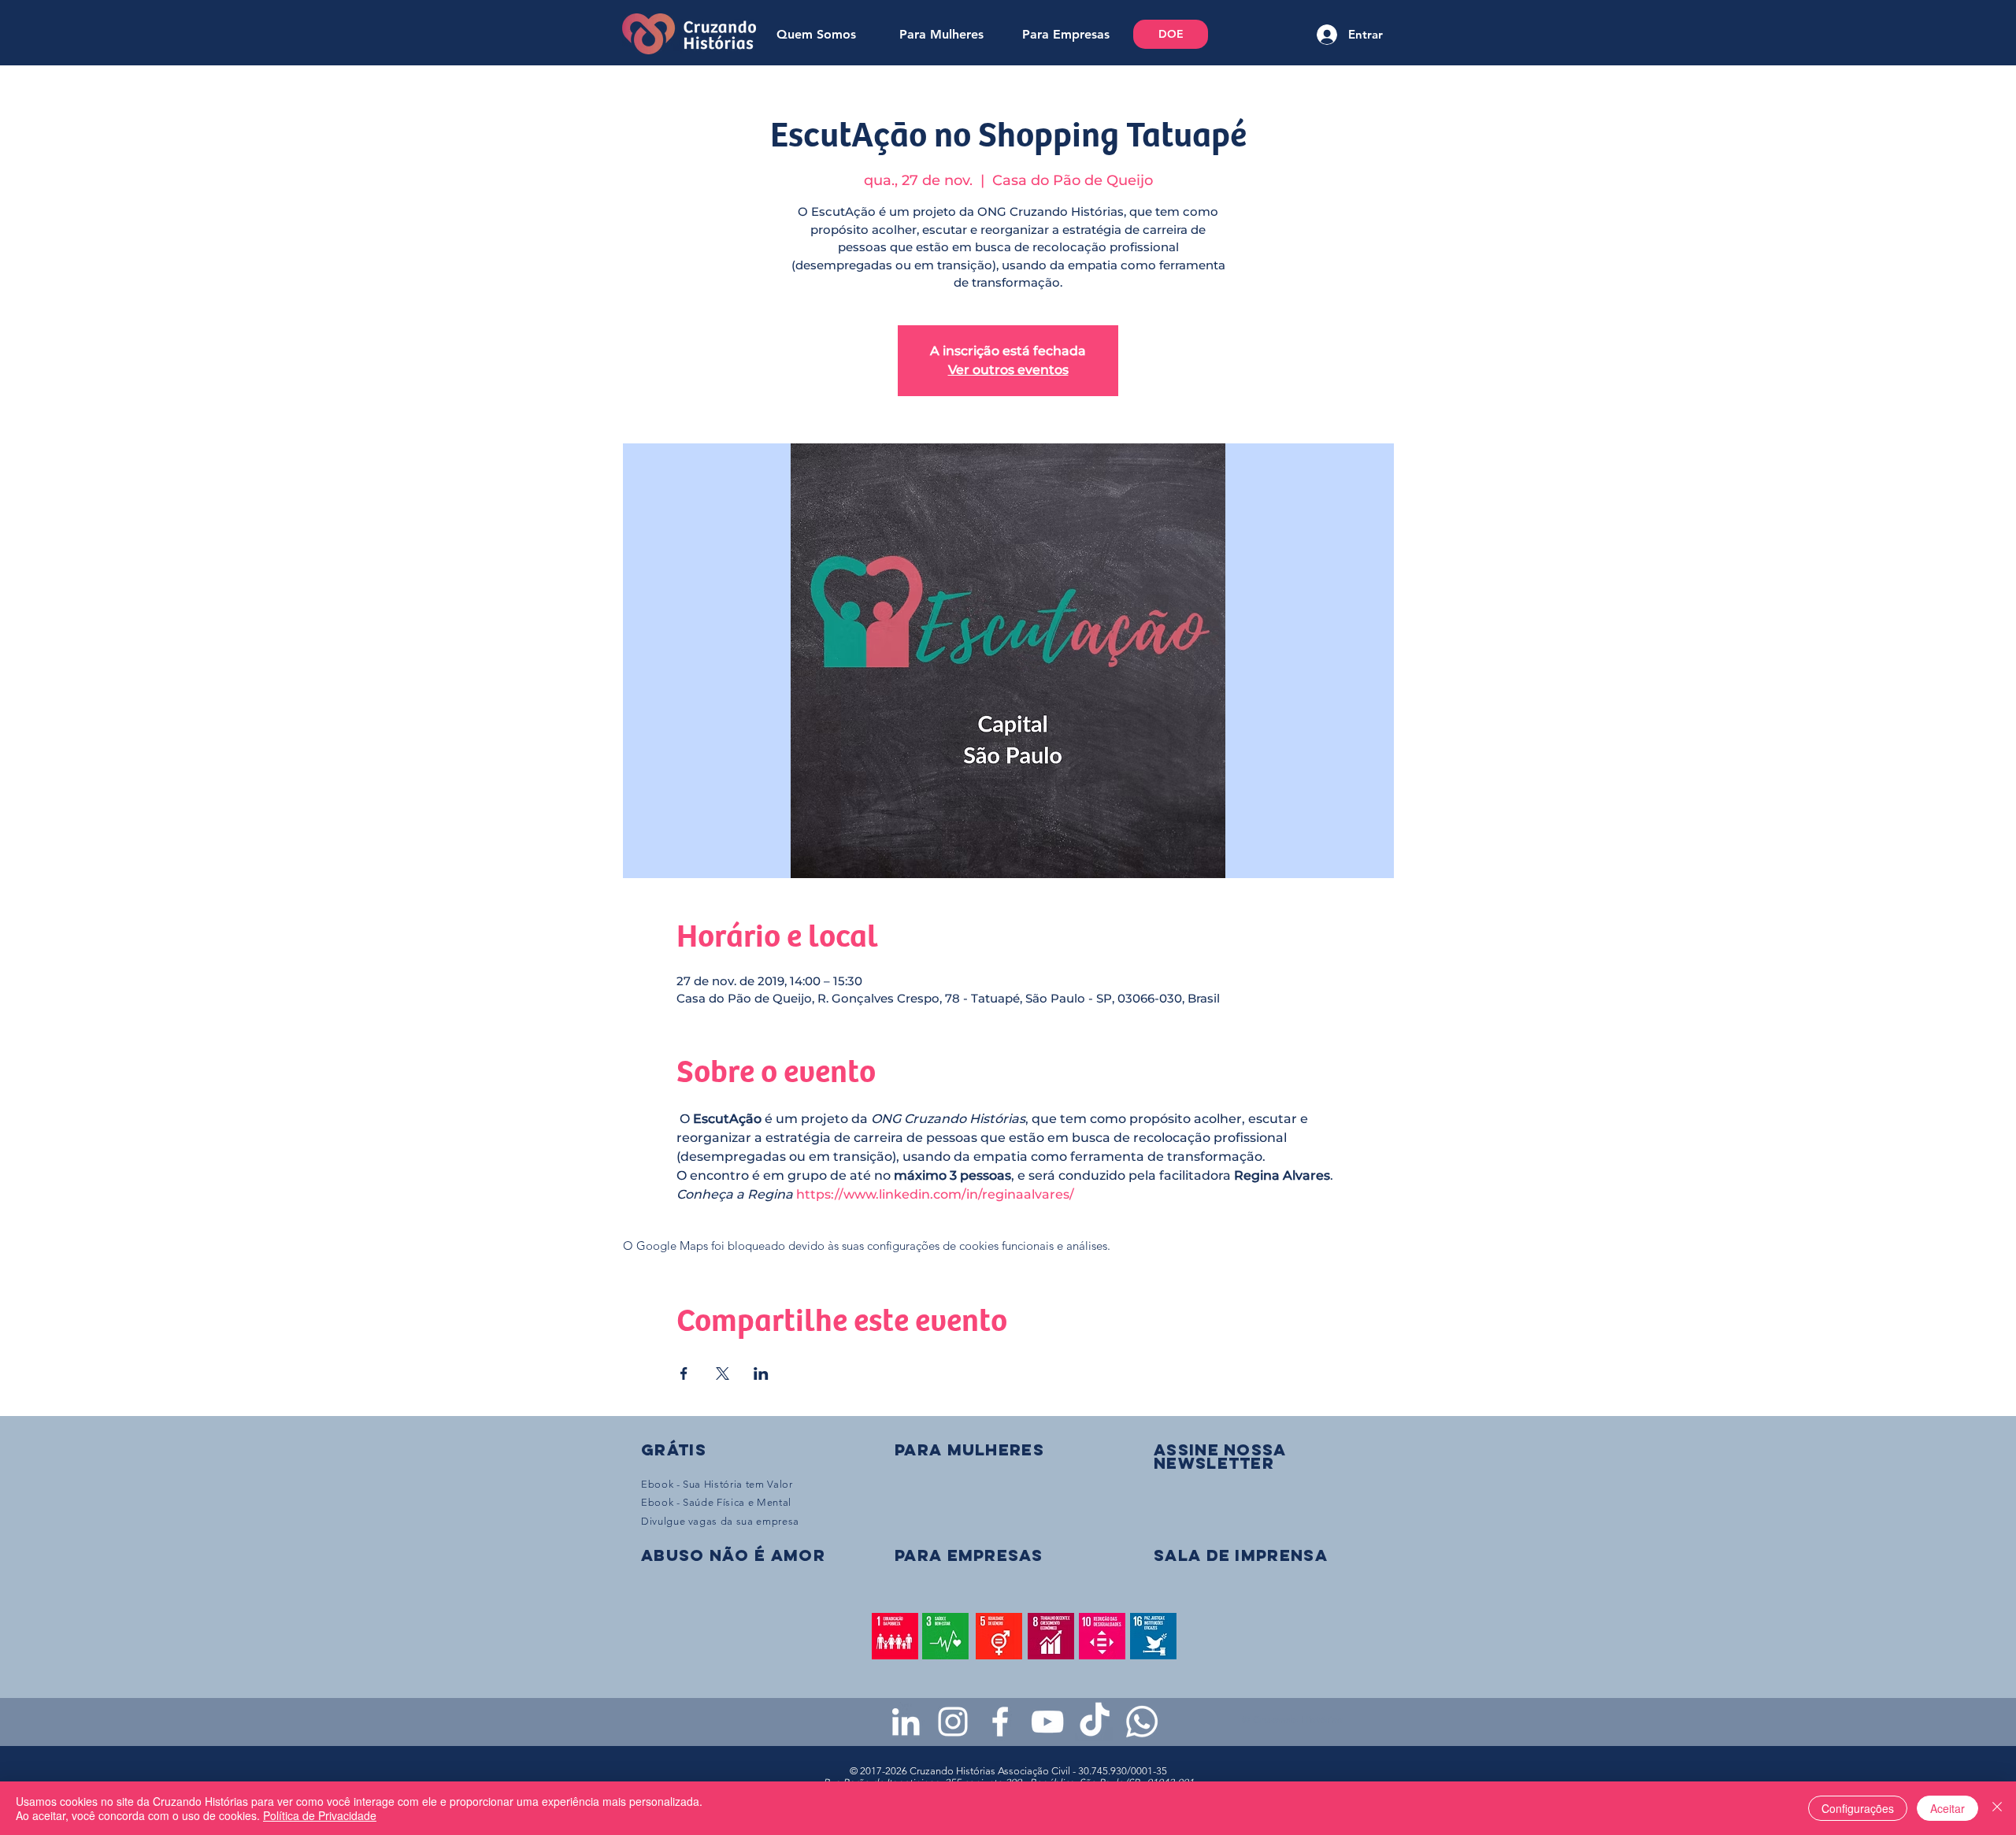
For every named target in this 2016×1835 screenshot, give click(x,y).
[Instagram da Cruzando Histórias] (953, 1722)
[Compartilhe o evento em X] (723, 1373)
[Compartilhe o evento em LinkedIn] (761, 1373)
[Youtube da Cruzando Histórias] (1047, 1722)
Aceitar (1947, 1808)
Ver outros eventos (1008, 370)
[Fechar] (1997, 1808)
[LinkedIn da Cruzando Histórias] (906, 1722)
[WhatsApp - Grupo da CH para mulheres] (1142, 1722)
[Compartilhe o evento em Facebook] (684, 1373)
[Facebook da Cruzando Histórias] (1000, 1722)
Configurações (1858, 1808)
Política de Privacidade (320, 1815)
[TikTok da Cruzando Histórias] (1095, 1722)
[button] (1220, 1456)
